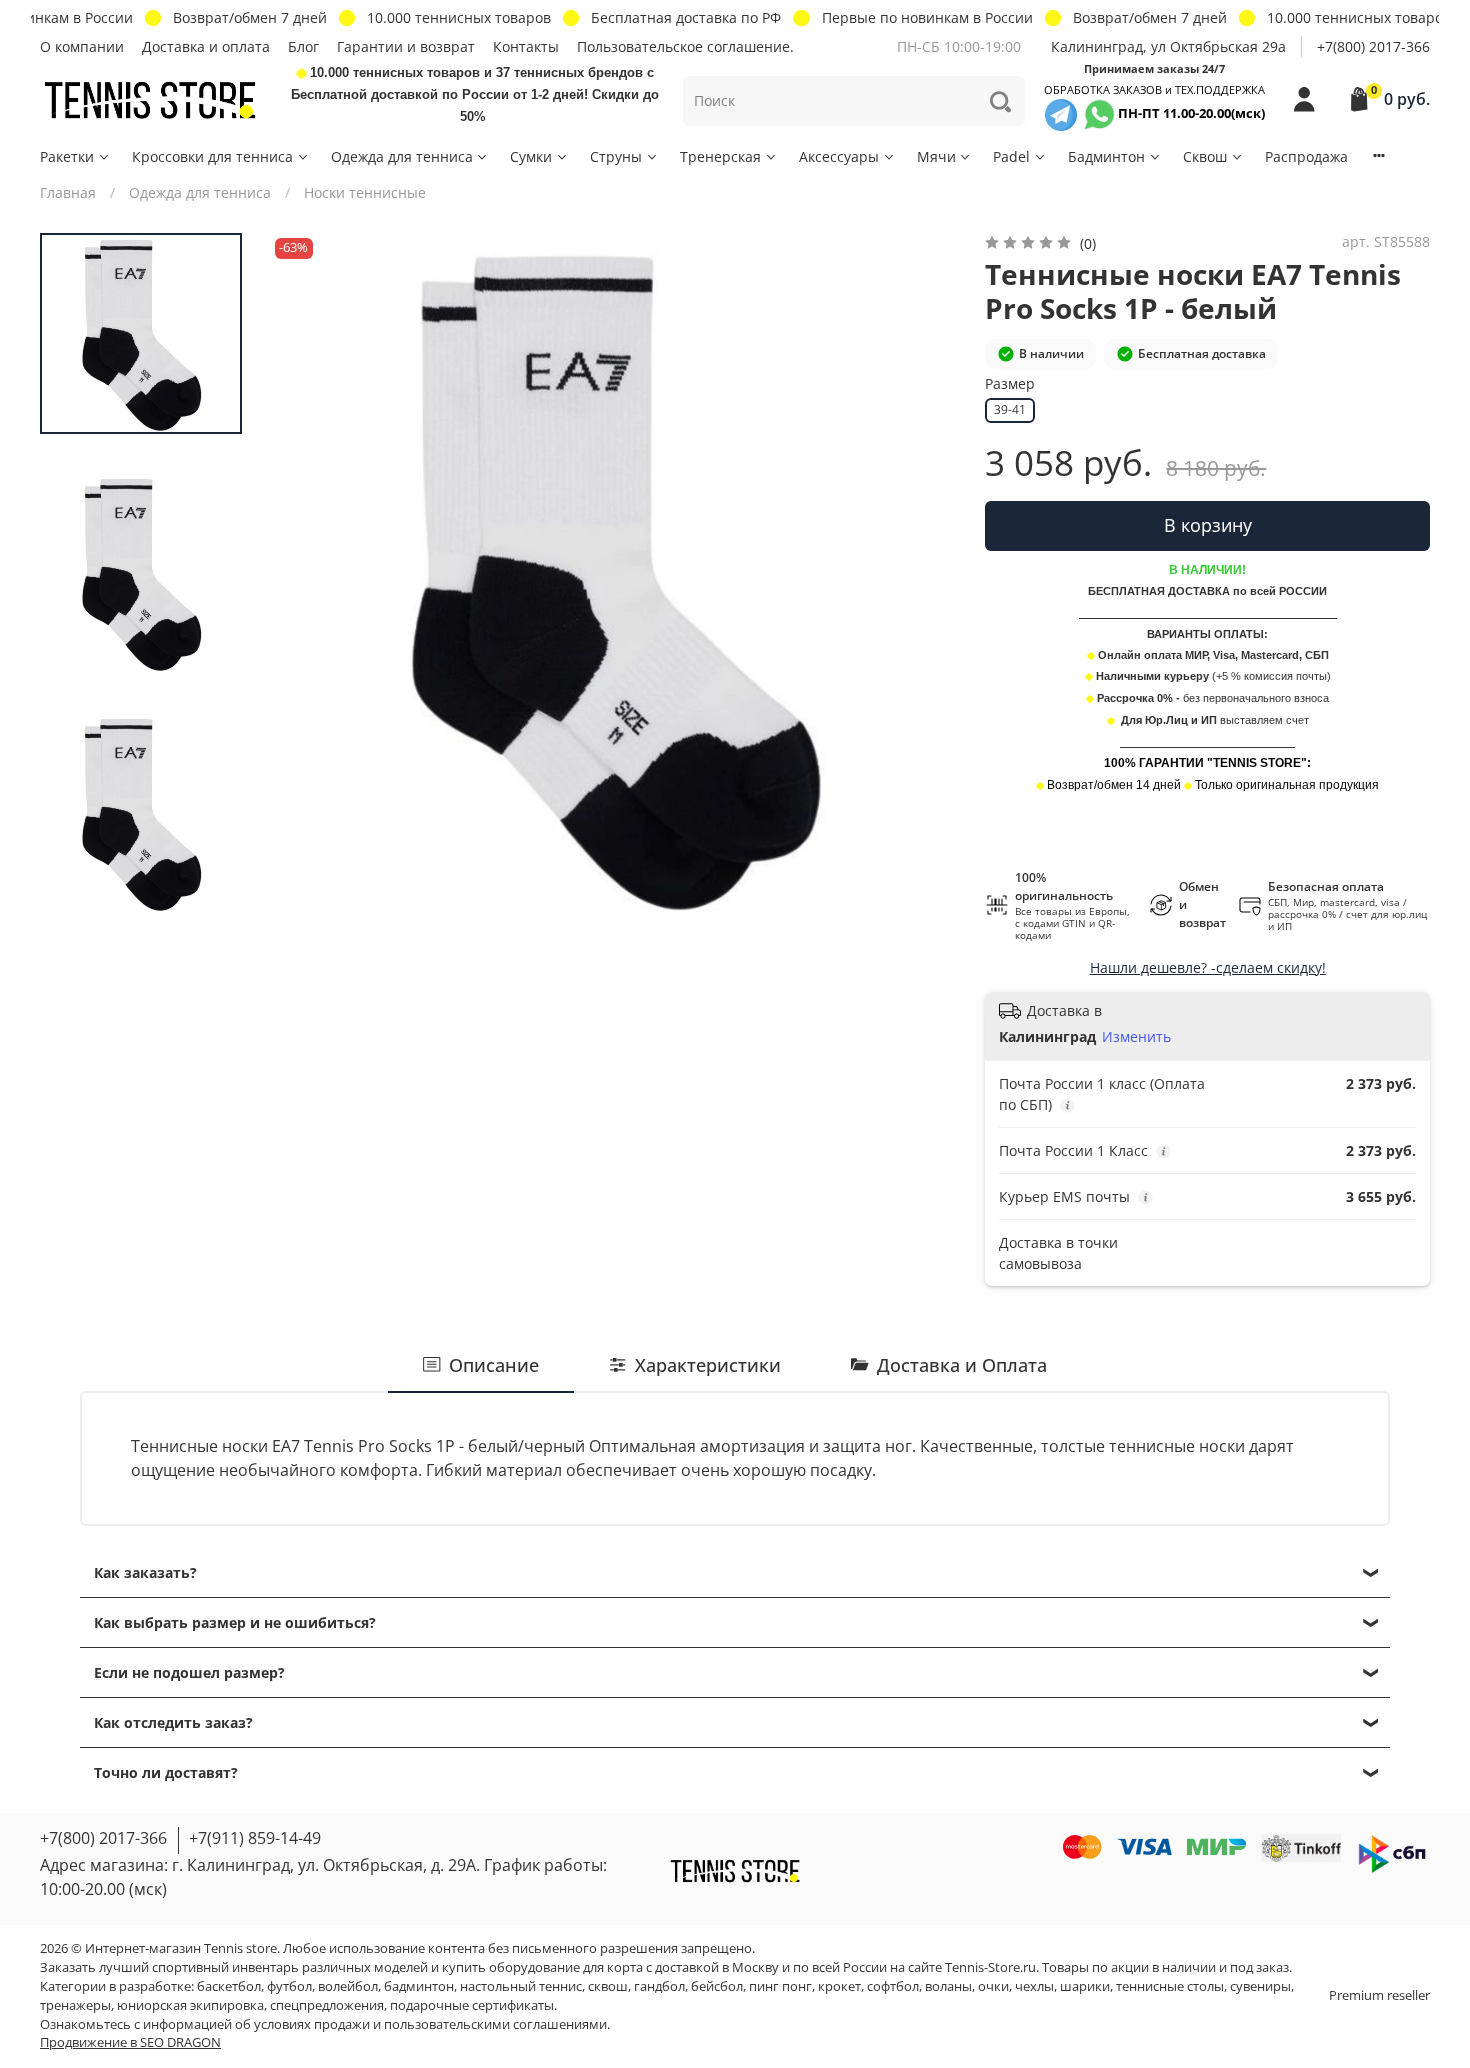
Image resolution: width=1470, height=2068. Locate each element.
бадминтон (419, 1986)
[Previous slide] (305, 576)
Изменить (1136, 1037)
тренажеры (75, 2005)
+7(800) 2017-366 (1373, 46)
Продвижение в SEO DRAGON (130, 2042)
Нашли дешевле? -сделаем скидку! (1208, 967)
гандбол (659, 1986)
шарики (1085, 1986)
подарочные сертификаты (472, 2005)
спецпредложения (327, 2005)
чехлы (1034, 1986)
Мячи (936, 156)
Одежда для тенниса (402, 156)
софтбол (893, 1986)
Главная (68, 192)
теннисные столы (1170, 1986)
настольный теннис (521, 1986)
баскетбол (229, 1986)
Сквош (1205, 156)
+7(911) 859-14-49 (255, 1838)
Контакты (526, 46)
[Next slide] (922, 576)
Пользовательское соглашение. (685, 46)
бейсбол (717, 1986)
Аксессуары (839, 156)
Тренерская (720, 156)
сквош (608, 1986)
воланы (948, 1986)
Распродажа (1306, 156)
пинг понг (780, 1986)
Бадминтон (1106, 156)
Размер (1010, 384)
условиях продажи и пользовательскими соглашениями (430, 2024)
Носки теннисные (365, 192)
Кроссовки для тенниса (212, 156)
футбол (289, 1986)
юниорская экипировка (190, 2005)
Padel (1011, 156)
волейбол (348, 1986)
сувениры (1260, 1986)
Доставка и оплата (206, 46)
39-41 (1010, 409)
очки (993, 1986)
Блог (303, 46)
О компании (82, 46)
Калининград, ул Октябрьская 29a (1168, 46)
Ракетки (67, 156)
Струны (616, 156)
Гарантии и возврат (406, 46)
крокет (839, 1986)
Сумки (531, 156)
